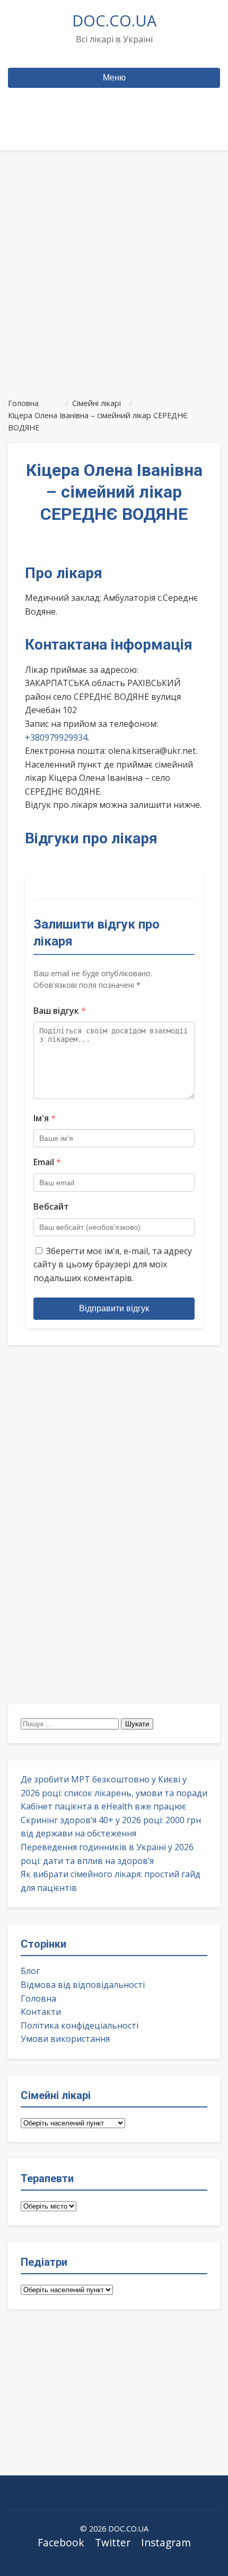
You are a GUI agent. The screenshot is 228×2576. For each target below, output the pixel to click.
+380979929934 (56, 737)
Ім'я (45, 1118)
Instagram (166, 2542)
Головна (38, 1998)
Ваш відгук (60, 1011)
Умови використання (65, 2039)
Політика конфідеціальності (80, 2025)
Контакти (41, 2012)
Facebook (61, 2542)
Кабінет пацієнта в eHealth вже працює (103, 1806)
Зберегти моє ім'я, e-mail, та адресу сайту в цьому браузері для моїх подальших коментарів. (113, 1264)
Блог (30, 1971)
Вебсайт (51, 1206)
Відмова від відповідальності (83, 1985)
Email (47, 1162)
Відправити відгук (114, 1308)
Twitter (113, 2542)
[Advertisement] (114, 269)
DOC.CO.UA (114, 20)
